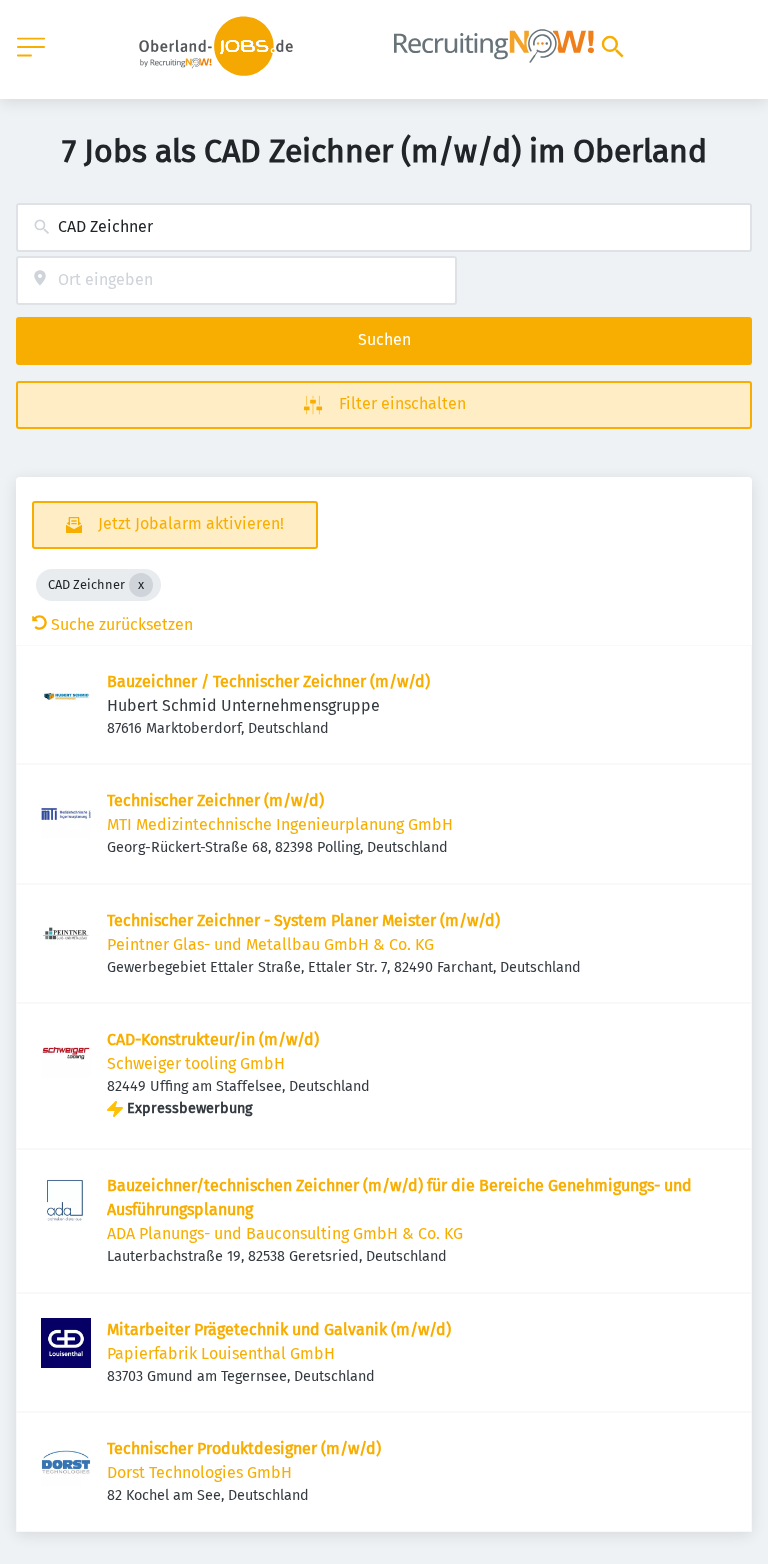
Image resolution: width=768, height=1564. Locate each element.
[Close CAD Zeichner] (141, 585)
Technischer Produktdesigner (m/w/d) (244, 1448)
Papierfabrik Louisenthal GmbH (221, 1353)
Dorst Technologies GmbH (199, 1472)
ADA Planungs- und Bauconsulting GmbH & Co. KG (285, 1233)
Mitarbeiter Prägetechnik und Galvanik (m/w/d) (279, 1329)
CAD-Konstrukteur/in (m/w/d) (213, 1039)
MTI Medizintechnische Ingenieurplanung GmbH (280, 824)
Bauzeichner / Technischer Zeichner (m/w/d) (268, 681)
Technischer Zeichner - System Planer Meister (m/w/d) (303, 920)
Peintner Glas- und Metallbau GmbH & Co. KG (270, 944)
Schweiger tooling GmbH (196, 1063)
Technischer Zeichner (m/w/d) (215, 800)
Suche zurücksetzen (122, 624)
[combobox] (384, 227)
